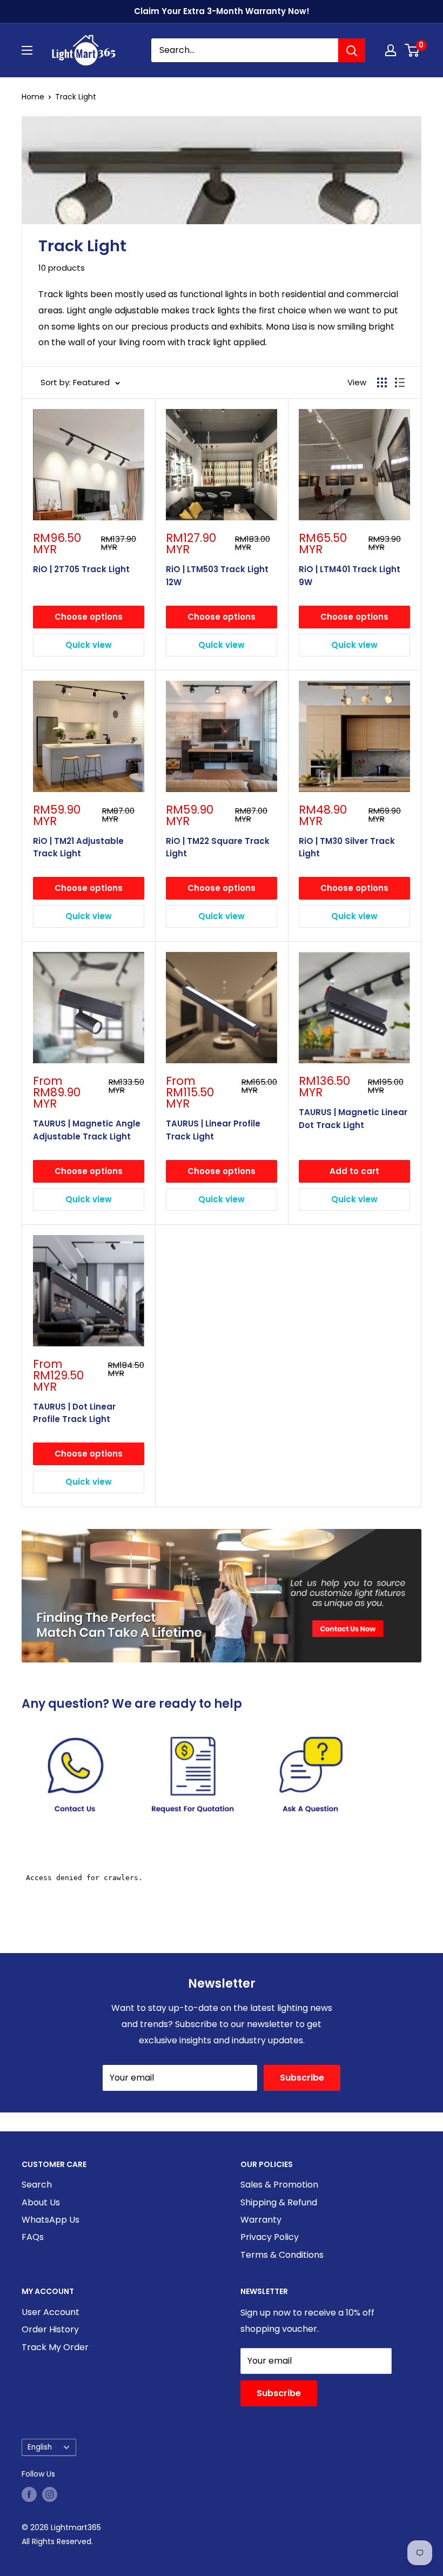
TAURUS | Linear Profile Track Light (213, 1130)
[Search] (352, 50)
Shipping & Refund (279, 2202)
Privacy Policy (270, 2237)
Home (33, 97)
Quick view (89, 645)
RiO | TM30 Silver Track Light (347, 847)
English (40, 2447)
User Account (51, 2312)
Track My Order (55, 2347)
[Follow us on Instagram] (50, 2494)
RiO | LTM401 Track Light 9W (350, 575)
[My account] (391, 50)
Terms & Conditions (282, 2255)
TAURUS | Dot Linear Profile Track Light (74, 1413)
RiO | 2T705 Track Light (81, 569)
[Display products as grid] (382, 383)
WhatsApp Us (51, 2220)
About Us (41, 2202)
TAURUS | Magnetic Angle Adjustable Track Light (87, 1130)
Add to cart (354, 1171)
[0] (412, 50)
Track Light (76, 97)
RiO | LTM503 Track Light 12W (217, 575)
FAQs (33, 2237)
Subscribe (302, 2078)
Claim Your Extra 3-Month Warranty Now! (222, 11)
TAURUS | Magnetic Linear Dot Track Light (353, 1118)
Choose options (89, 617)
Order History (50, 2329)
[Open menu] (27, 50)
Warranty (261, 2220)
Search (37, 2185)
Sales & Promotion (279, 2185)
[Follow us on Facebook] (29, 2494)
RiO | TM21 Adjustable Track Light (78, 847)
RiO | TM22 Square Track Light (218, 847)
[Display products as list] (400, 383)
